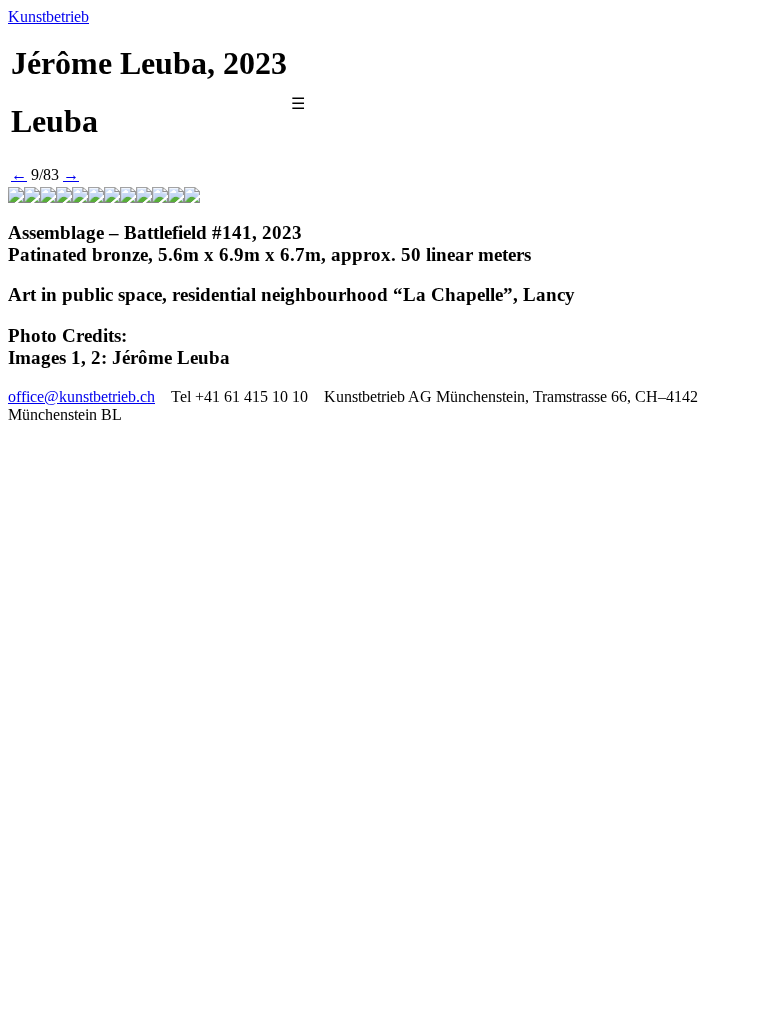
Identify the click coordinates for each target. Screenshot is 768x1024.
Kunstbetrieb (48, 16)
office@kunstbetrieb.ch (81, 396)
